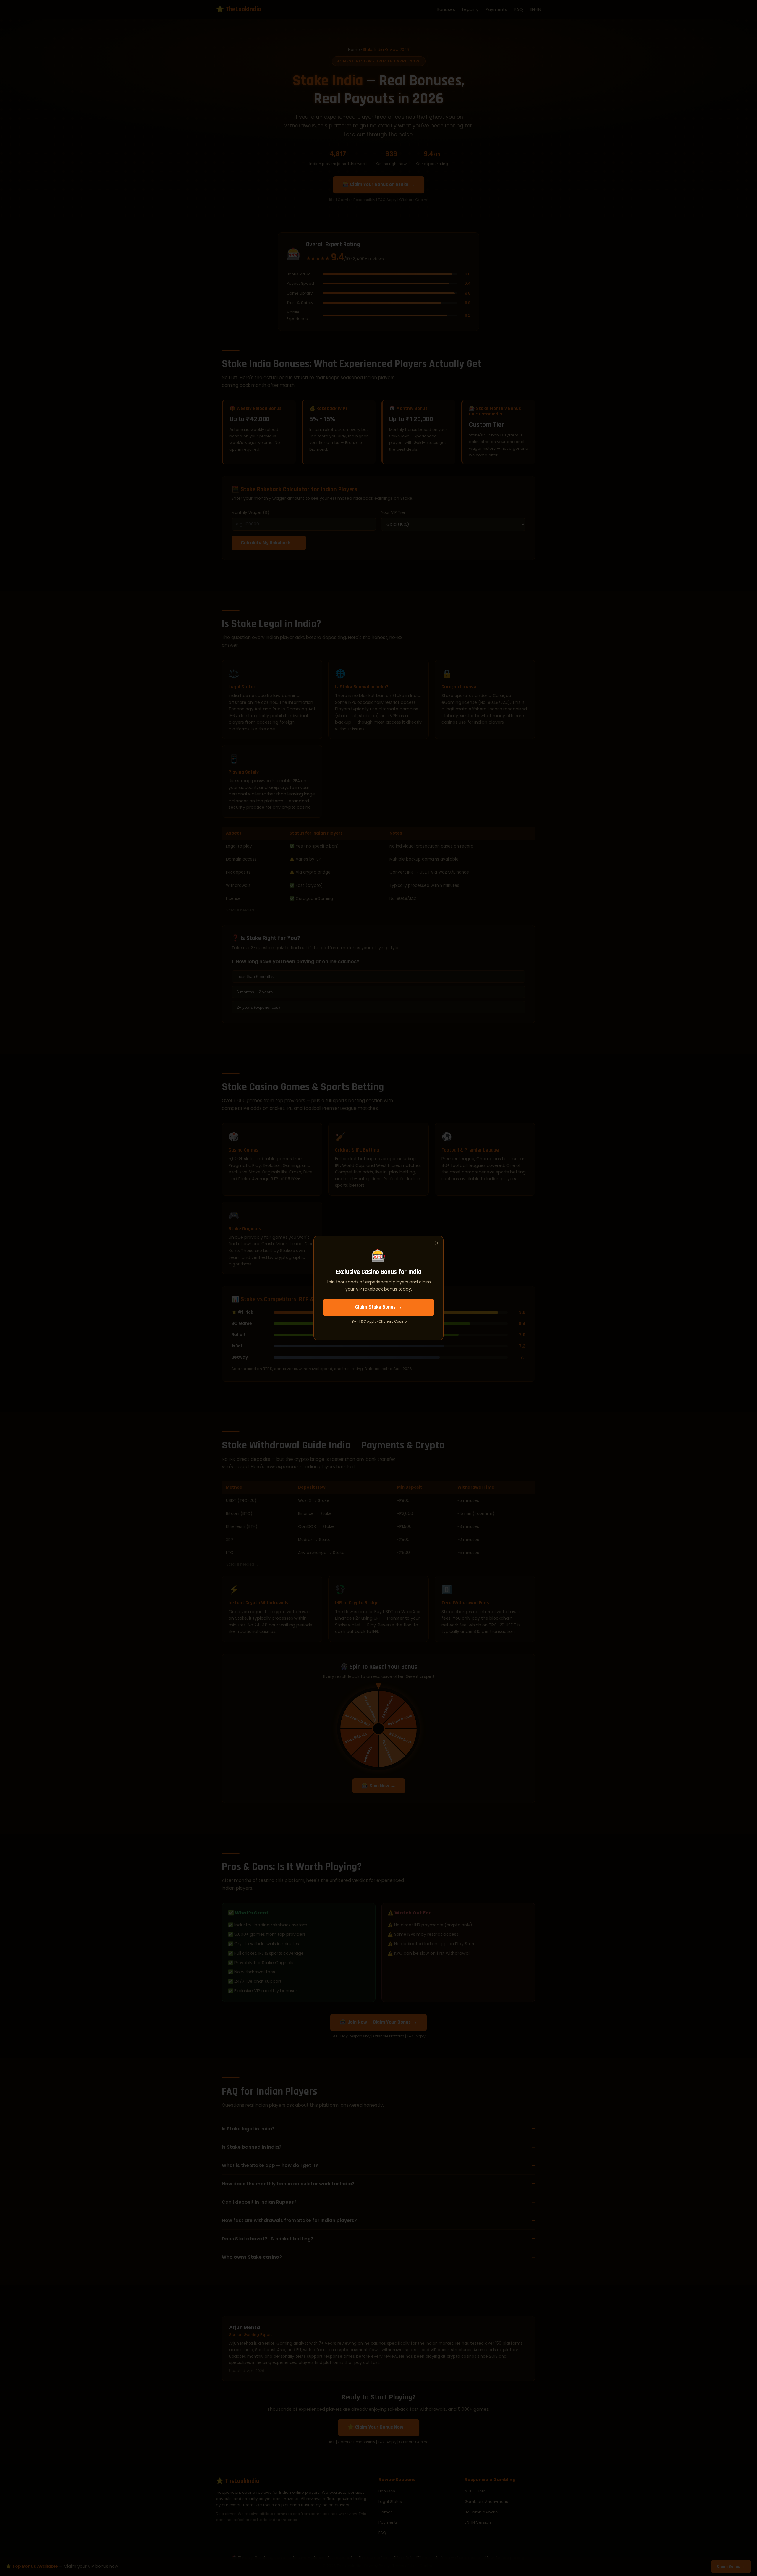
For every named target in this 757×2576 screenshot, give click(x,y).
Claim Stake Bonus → (379, 1307)
